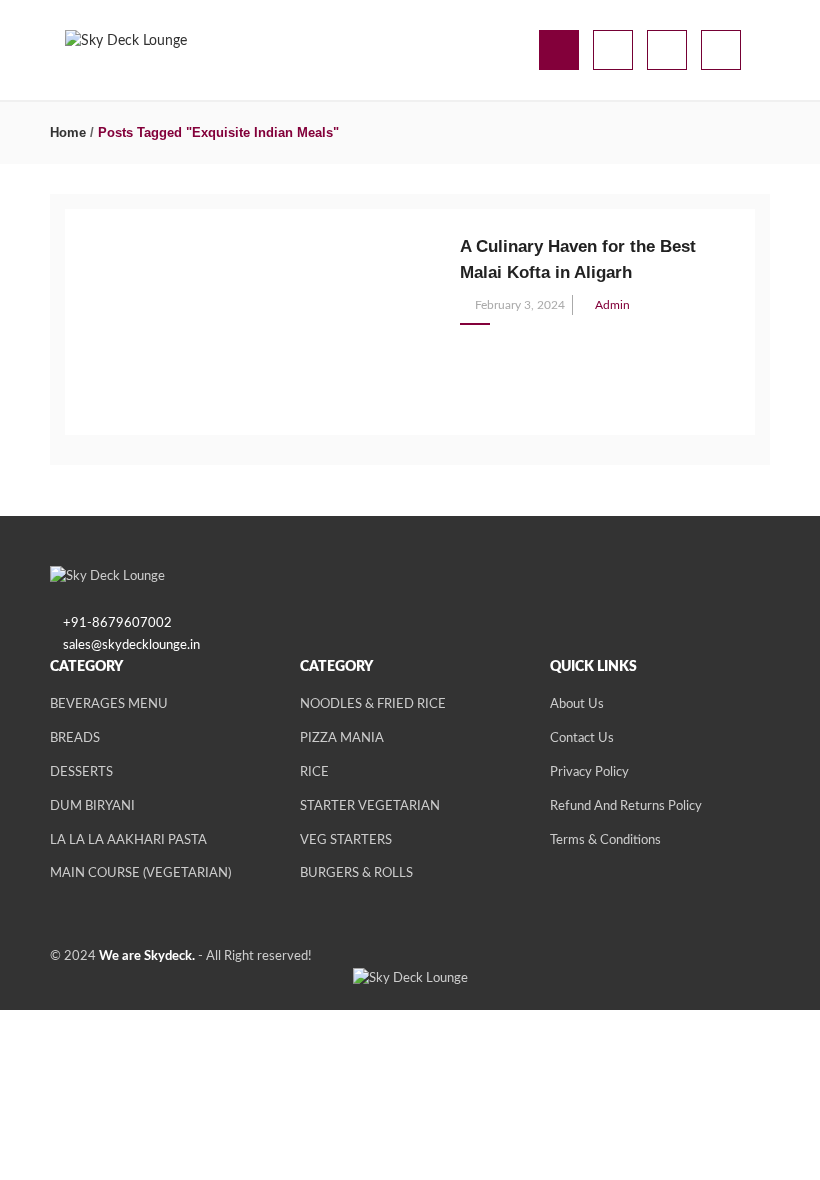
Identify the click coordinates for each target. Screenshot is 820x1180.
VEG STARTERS (346, 840)
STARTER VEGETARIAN (370, 806)
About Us (577, 704)
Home (68, 132)
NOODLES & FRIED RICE (373, 704)
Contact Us (582, 738)
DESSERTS (81, 772)
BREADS (75, 738)
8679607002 (132, 623)
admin (612, 305)
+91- (77, 623)
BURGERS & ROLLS (356, 873)
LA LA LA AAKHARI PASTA (128, 840)
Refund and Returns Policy (626, 806)
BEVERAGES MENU (109, 704)
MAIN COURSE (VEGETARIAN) (140, 873)
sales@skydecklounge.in (131, 645)
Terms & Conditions (605, 840)
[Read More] (465, 346)
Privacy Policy (589, 772)
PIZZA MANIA (342, 738)
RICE (314, 772)
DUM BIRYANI (92, 806)
